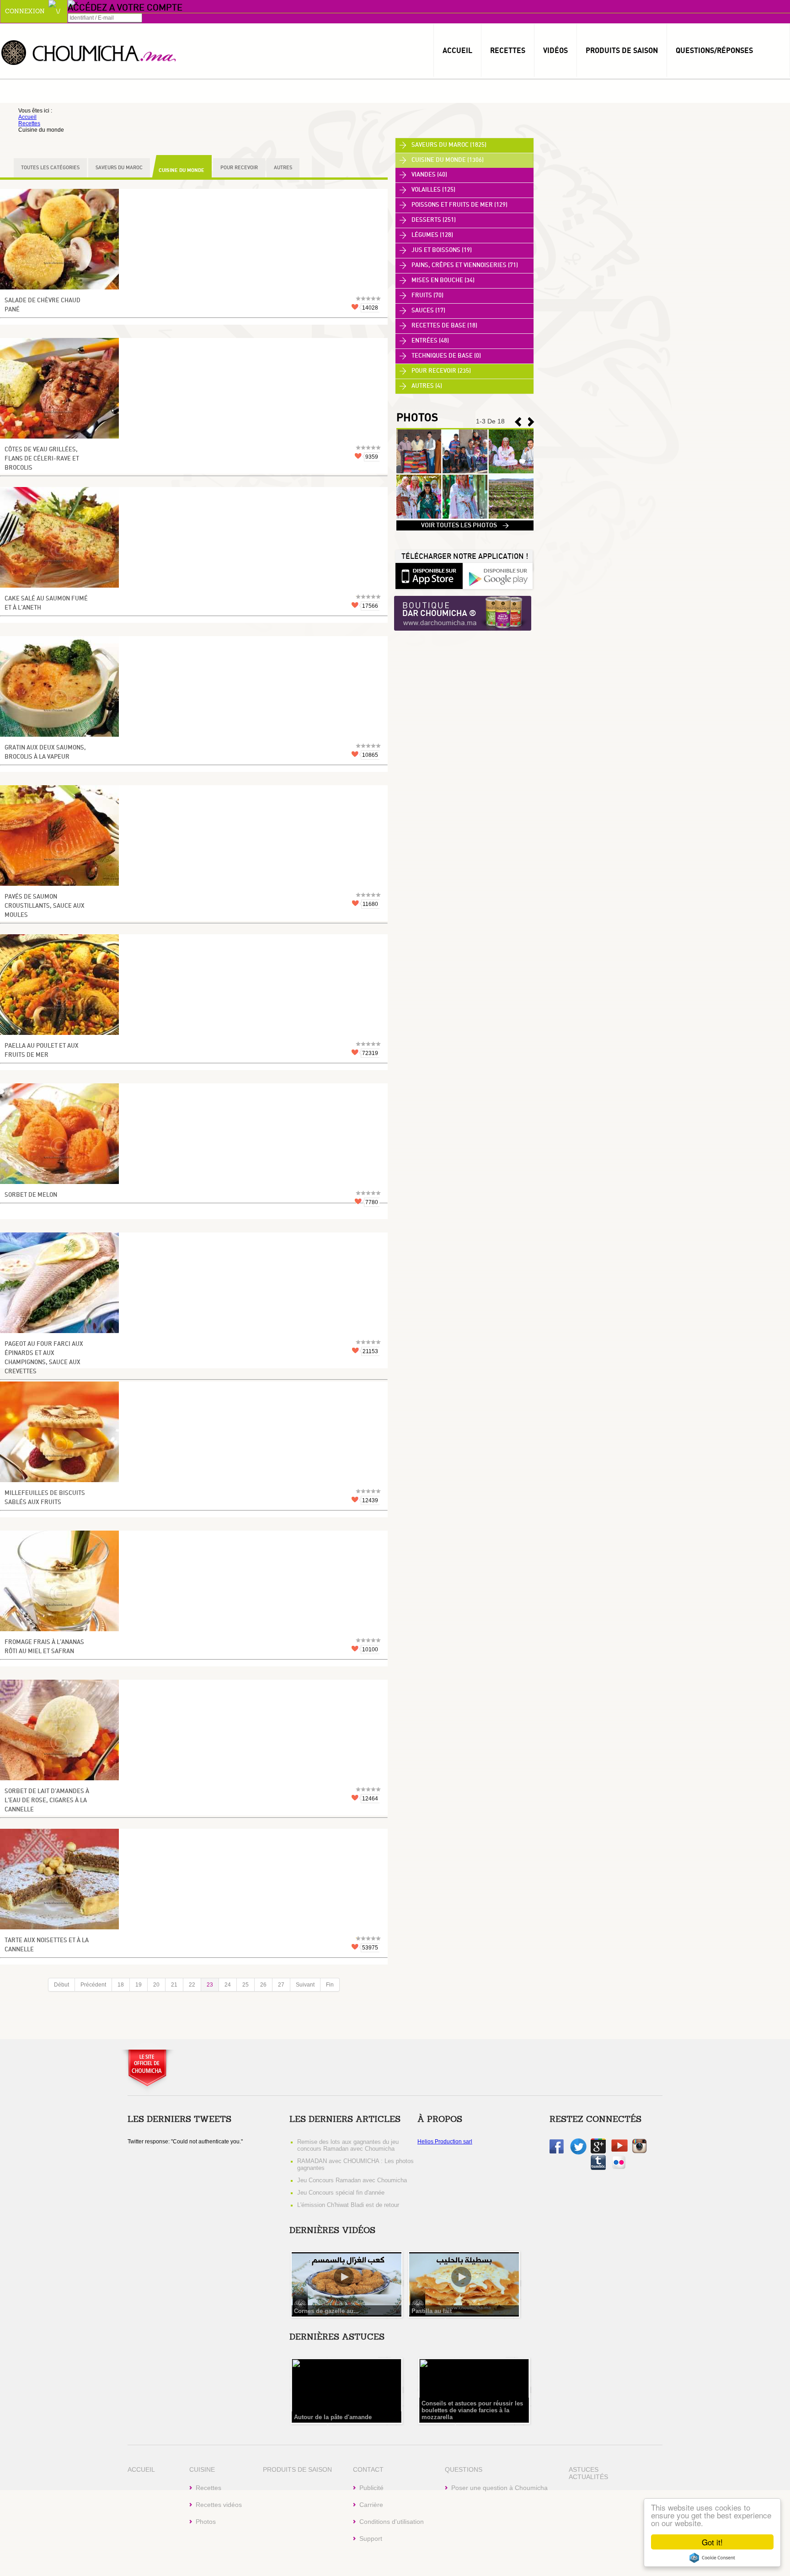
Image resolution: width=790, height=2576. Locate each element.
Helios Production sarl (445, 2142)
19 (139, 1985)
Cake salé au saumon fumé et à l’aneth (46, 603)
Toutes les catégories (50, 168)
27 (281, 1985)
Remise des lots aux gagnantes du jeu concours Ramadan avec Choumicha (348, 2145)
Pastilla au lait (432, 2311)
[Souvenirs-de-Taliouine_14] (419, 517)
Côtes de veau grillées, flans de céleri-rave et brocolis (42, 459)
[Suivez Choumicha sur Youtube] (619, 2150)
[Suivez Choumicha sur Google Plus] (598, 2152)
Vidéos (555, 50)
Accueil (457, 50)
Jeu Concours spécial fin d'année (341, 2193)
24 (228, 1985)
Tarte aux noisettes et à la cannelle (47, 1945)
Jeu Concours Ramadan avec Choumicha (352, 2180)
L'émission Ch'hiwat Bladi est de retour (348, 2205)
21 (174, 1985)
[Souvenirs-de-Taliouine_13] (465, 517)
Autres (283, 168)
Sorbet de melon (31, 1195)
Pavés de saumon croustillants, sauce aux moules (45, 906)
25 (246, 1985)
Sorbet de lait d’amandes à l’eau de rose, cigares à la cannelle (47, 1801)
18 (121, 1985)
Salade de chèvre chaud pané (43, 305)
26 (263, 1985)
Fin (330, 1985)
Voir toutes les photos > (465, 525)
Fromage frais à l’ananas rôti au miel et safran (44, 1647)
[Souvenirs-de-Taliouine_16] (465, 471)
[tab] (464, 145)
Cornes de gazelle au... (326, 2311)
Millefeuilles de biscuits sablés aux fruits (45, 1498)
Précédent (93, 1985)
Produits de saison (622, 50)
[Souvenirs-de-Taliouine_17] (419, 471)
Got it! (712, 2542)
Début (61, 1985)
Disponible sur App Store (429, 575)
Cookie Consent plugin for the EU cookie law (712, 2558)
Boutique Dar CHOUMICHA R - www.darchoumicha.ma (463, 614)
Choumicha (89, 52)
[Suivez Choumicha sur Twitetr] (578, 2153)
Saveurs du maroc (119, 168)
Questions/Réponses (714, 50)
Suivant (305, 1985)
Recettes (508, 50)
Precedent (531, 422)
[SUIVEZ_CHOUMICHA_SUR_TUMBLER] (598, 2168)
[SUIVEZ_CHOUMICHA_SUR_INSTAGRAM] (639, 2152)
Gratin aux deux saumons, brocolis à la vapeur (45, 752)
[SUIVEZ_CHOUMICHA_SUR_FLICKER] (619, 2168)
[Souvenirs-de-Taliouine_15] (511, 471)
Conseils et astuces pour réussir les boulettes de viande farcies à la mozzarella (472, 2410)
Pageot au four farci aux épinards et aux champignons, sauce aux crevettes (44, 1358)
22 (192, 1985)
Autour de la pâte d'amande (333, 2417)
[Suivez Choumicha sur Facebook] (557, 2152)
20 (156, 1985)
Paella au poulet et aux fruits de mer (42, 1051)
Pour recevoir (239, 168)
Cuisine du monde (181, 170)
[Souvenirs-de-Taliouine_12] (511, 517)
